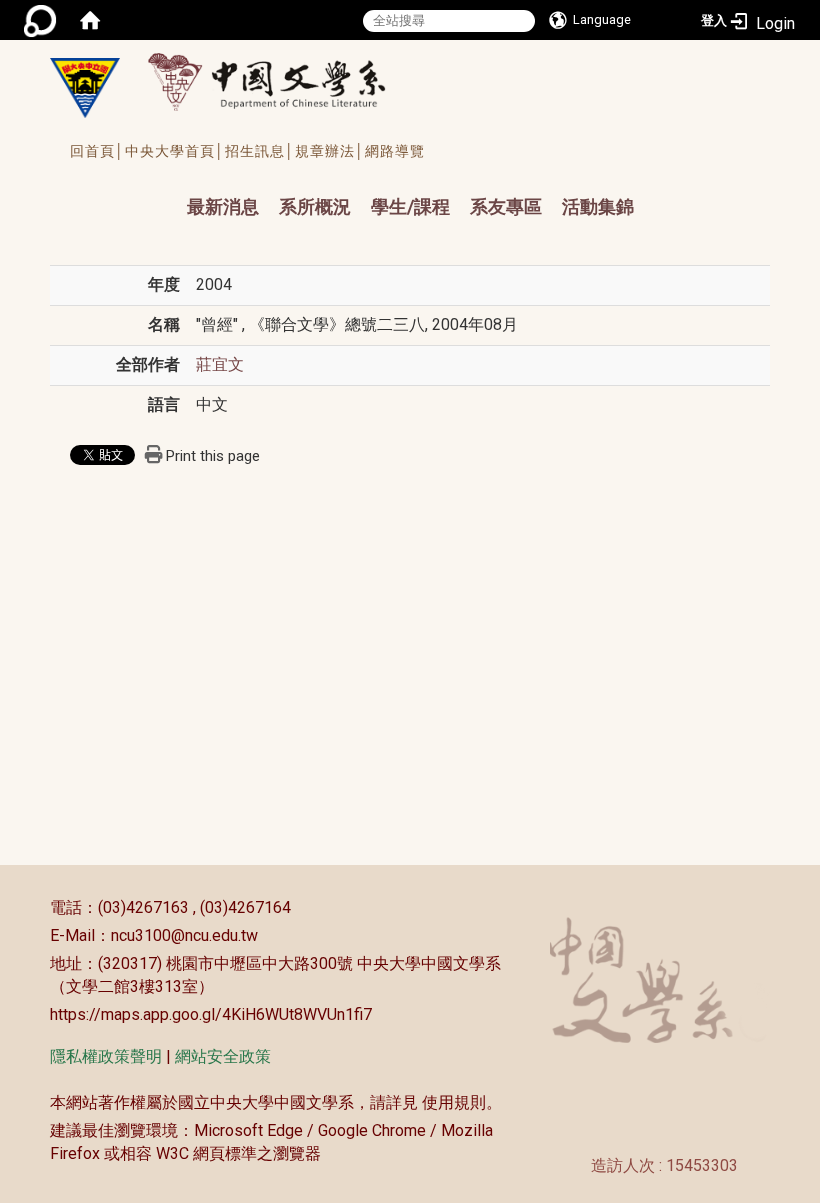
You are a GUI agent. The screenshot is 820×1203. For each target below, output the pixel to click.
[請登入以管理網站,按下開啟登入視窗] (40, 20)
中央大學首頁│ (175, 151)
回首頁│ (97, 151)
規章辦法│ (330, 151)
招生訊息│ (260, 151)
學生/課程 (410, 206)
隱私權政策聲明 (106, 1056)
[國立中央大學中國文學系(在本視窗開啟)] (85, 88)
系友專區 (506, 206)
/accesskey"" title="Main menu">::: (167, 188)
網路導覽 (395, 151)
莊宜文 (220, 364)
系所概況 (315, 206)
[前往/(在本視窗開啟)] (285, 81)
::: (39, 907)
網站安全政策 (223, 1056)
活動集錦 (598, 206)
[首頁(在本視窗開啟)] (90, 20)
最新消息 (223, 206)
